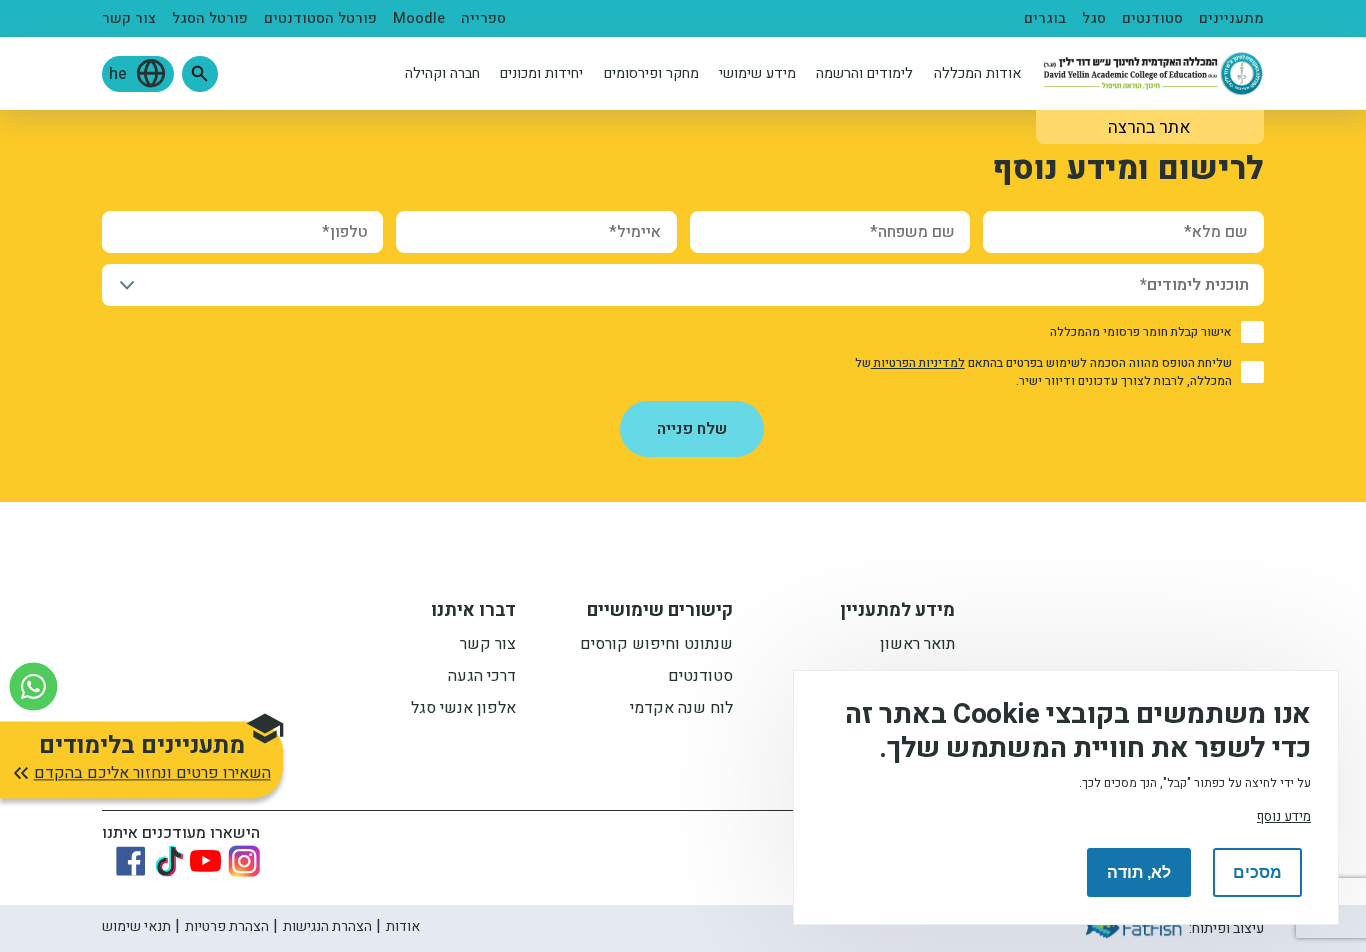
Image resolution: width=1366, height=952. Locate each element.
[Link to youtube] (205, 860)
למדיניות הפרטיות (918, 363)
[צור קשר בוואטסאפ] (33, 686)
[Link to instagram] (244, 861)
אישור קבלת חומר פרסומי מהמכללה (1141, 332)
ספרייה (483, 18)
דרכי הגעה (482, 678)
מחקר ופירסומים (651, 73)
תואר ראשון (917, 646)
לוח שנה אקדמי (681, 710)
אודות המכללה (978, 73)
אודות (403, 926)
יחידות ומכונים (541, 73)
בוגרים (1045, 18)
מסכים (1257, 872)
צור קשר (129, 18)
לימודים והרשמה (864, 73)
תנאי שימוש (136, 926)
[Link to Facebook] (131, 861)
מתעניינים (1231, 18)
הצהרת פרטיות (227, 926)
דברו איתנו (473, 613)
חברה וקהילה (442, 73)
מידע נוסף (1284, 817)
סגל (1094, 18)
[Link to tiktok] (169, 861)
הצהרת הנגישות (327, 926)
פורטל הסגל (210, 18)
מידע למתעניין (897, 613)
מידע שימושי (757, 73)
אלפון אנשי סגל (463, 710)
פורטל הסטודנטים (320, 18)
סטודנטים (1152, 18)
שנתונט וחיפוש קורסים (656, 646)
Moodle (419, 18)
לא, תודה (1139, 872)
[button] (200, 74)
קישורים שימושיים (660, 613)
